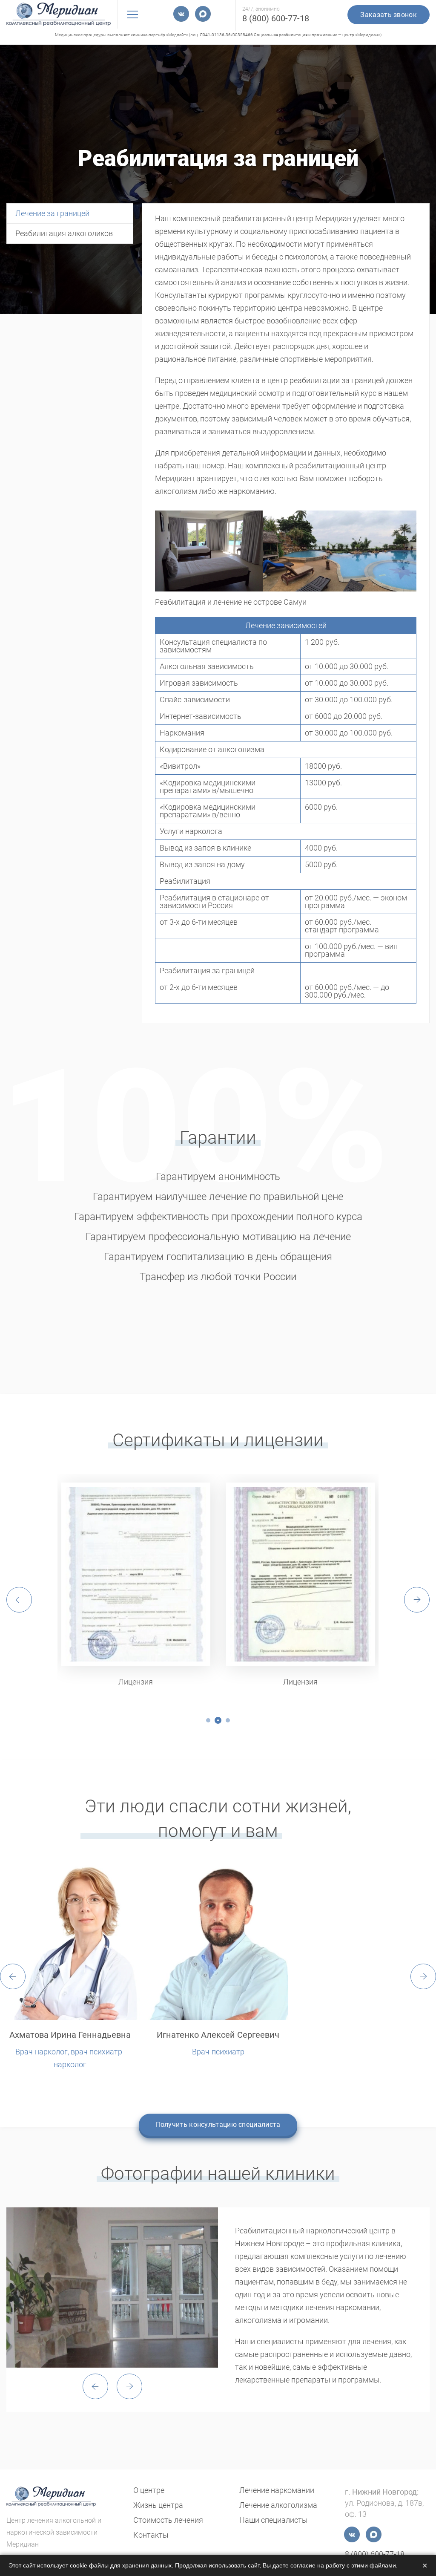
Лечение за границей (52, 213)
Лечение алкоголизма (278, 2505)
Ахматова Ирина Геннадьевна (70, 2035)
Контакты (151, 2535)
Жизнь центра (158, 2505)
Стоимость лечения (168, 2520)
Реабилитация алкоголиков (64, 233)
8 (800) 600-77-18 (276, 18)
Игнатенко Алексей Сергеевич (218, 2035)
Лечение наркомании (277, 2490)
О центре (149, 2490)
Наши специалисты (274, 2520)
